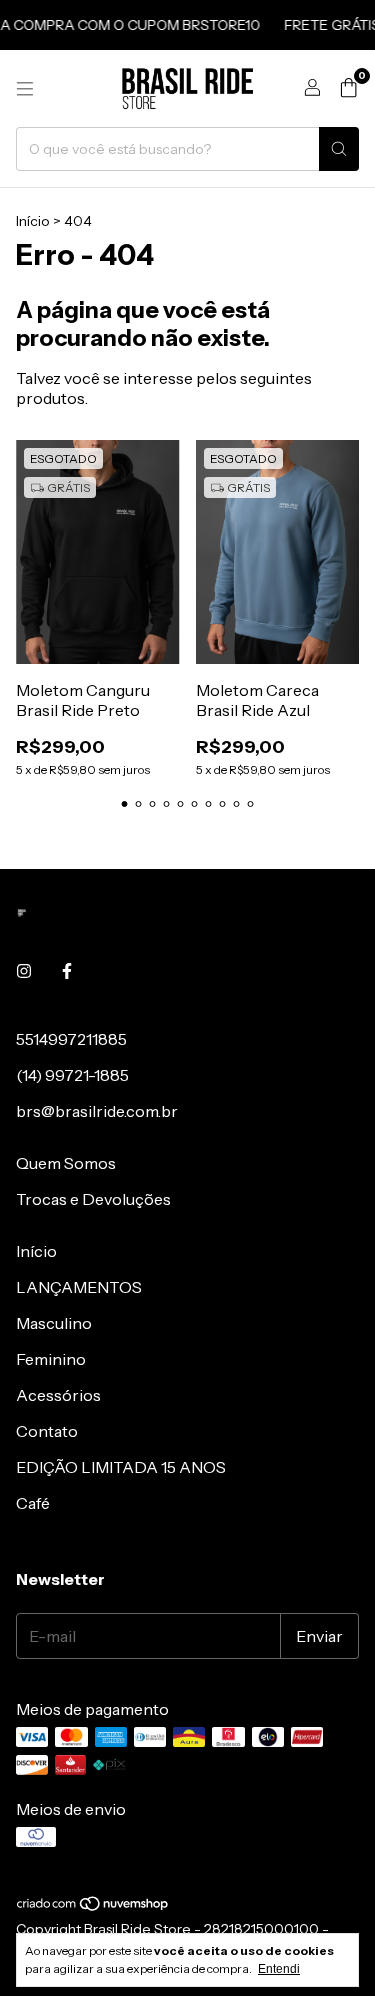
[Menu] (25, 89)
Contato (47, 1431)
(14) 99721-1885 (72, 1075)
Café (33, 1503)
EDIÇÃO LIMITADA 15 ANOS (121, 1467)
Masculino (54, 1323)
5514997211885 (71, 1039)
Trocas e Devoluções (93, 1199)
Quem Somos (66, 1163)
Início (33, 221)
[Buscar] (339, 149)
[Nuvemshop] (93, 1907)
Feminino (51, 1359)
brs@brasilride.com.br (97, 1111)
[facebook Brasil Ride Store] (67, 971)
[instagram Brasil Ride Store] (24, 971)
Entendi (279, 1969)
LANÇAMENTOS (79, 1287)
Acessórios (58, 1395)
